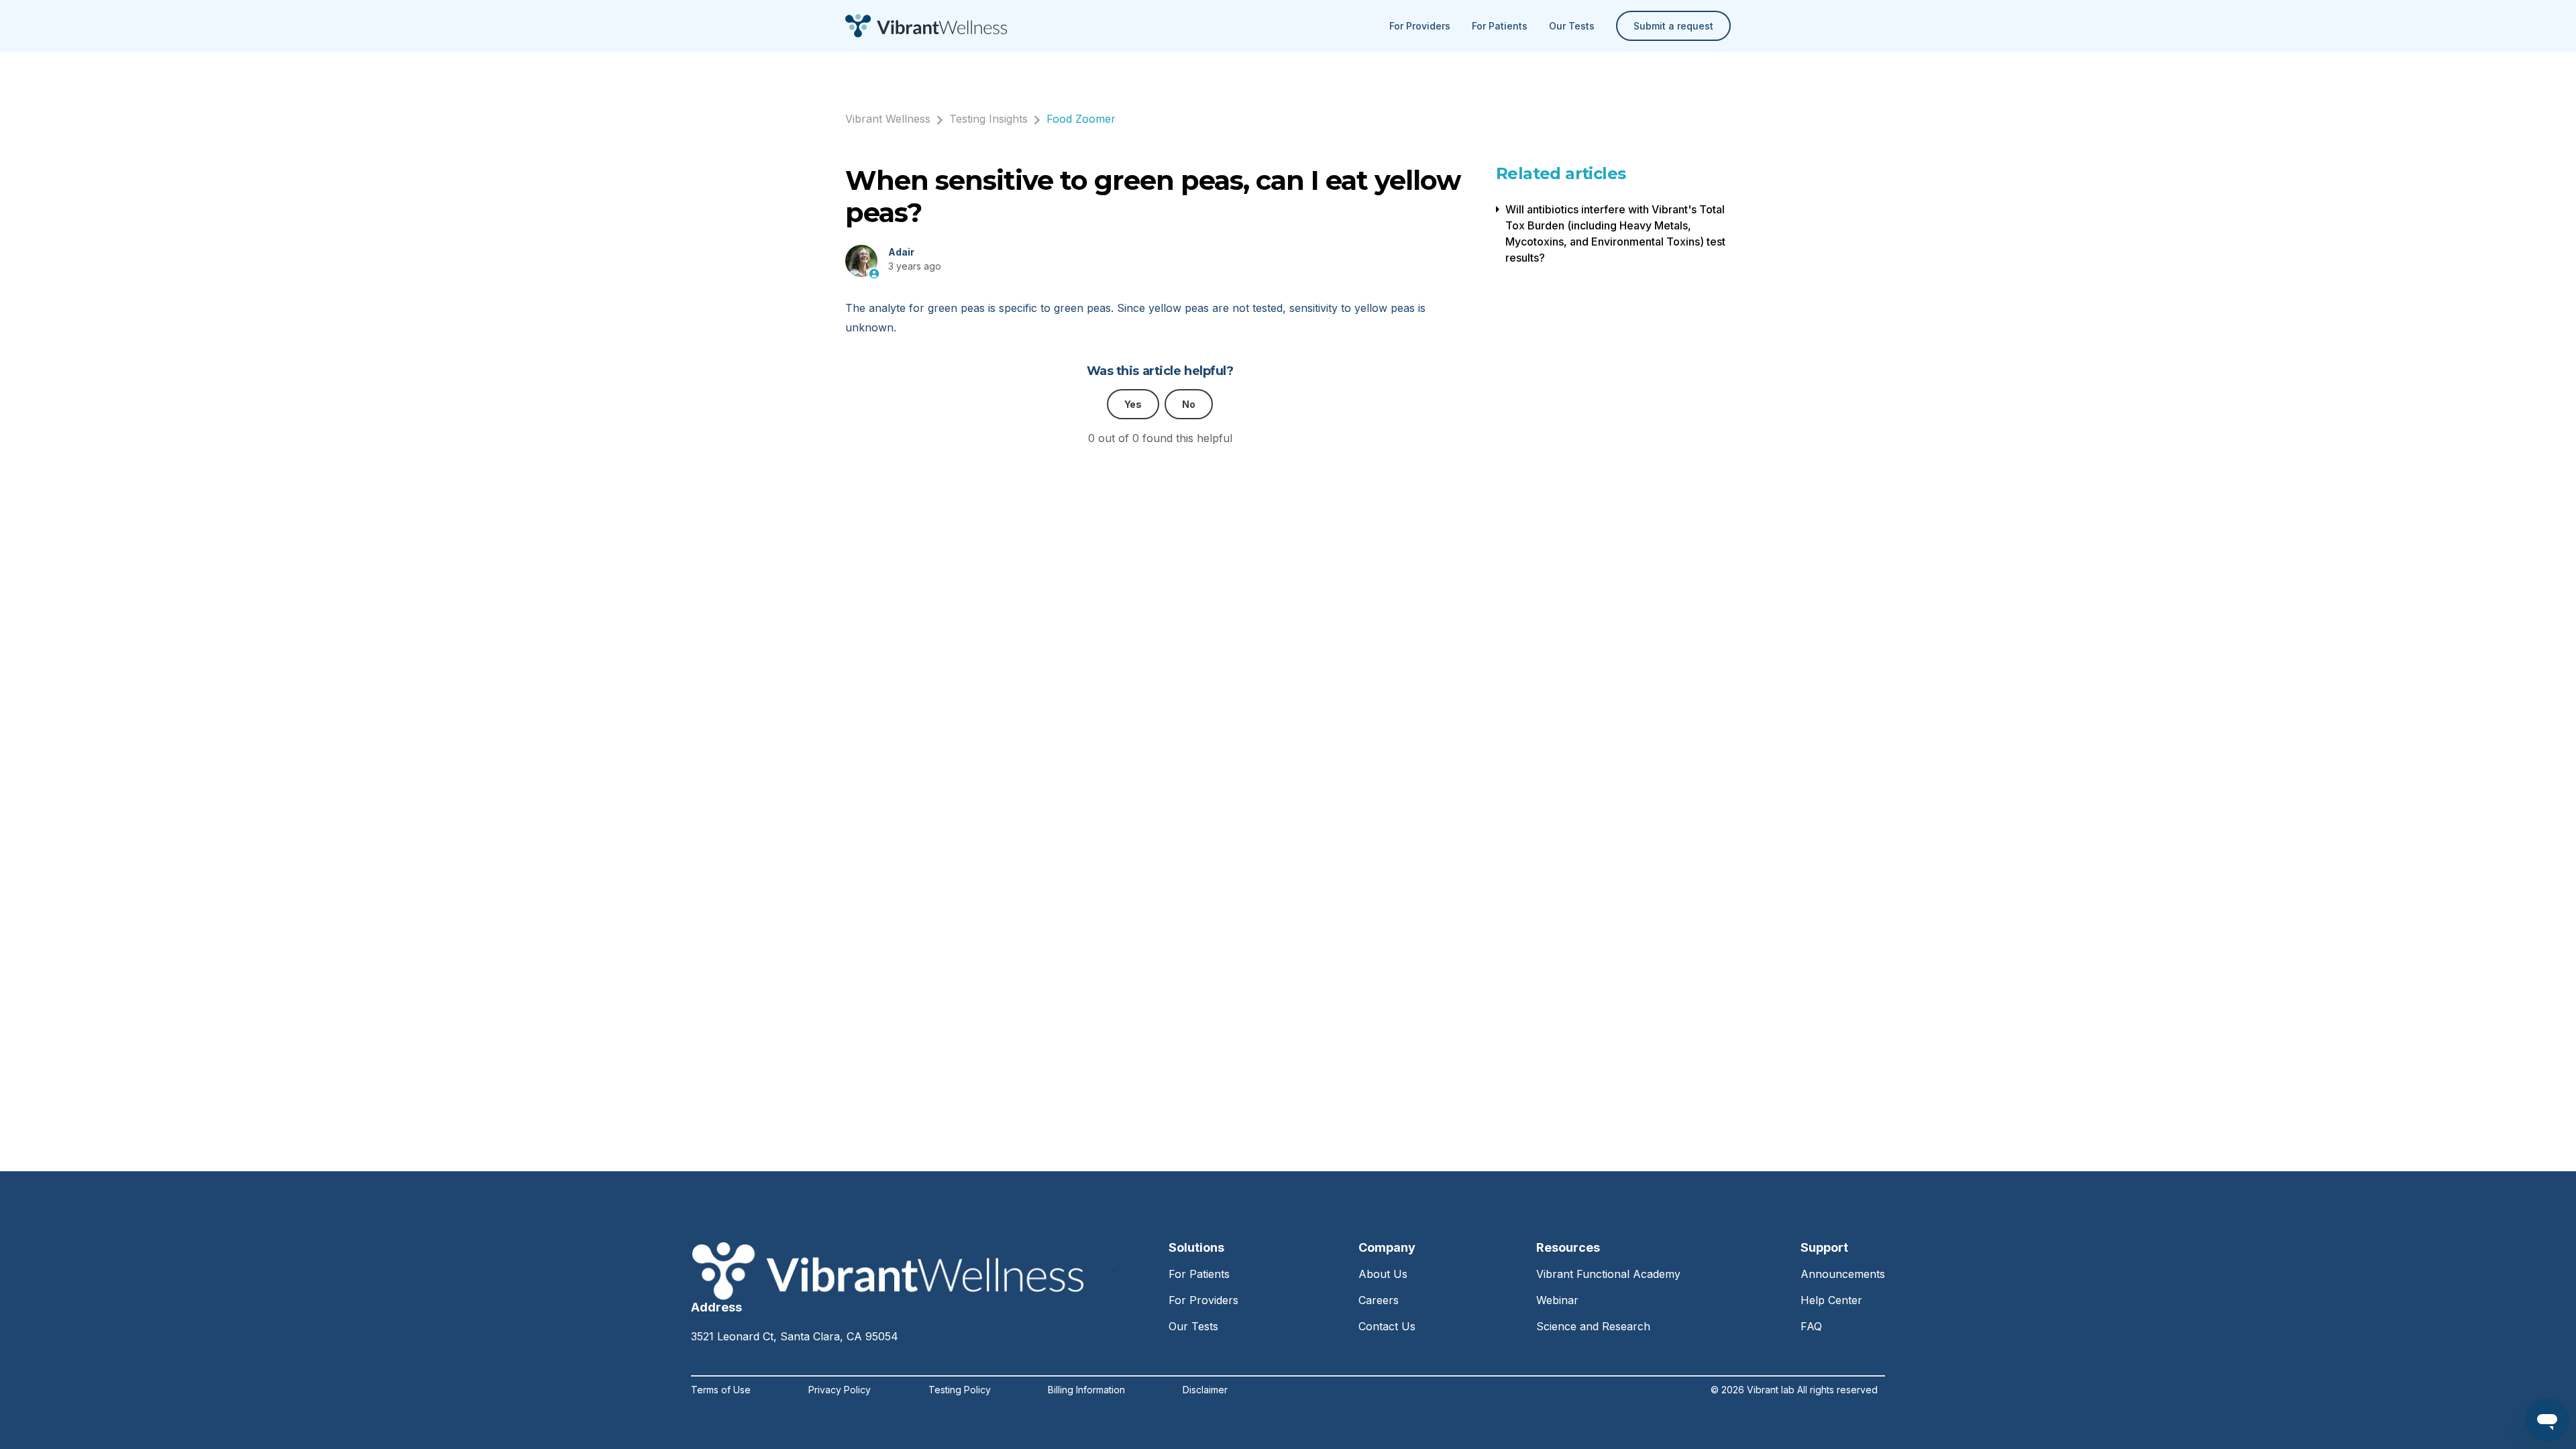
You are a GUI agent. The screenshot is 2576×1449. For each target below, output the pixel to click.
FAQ (1811, 1326)
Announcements (1843, 1274)
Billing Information (1086, 1390)
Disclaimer (1205, 1390)
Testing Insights (988, 119)
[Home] (926, 26)
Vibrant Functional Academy (1608, 1274)
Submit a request (1673, 26)
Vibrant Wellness (888, 119)
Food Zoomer (1081, 119)
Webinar (1557, 1300)
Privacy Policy (840, 1390)
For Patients (1500, 26)
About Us (1383, 1274)
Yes (1133, 404)
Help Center (1831, 1300)
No (1189, 404)
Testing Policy (960, 1390)
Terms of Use (721, 1390)
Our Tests (1572, 26)
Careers (1379, 1300)
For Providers (1420, 26)
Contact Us (1387, 1326)
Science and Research (1593, 1326)
